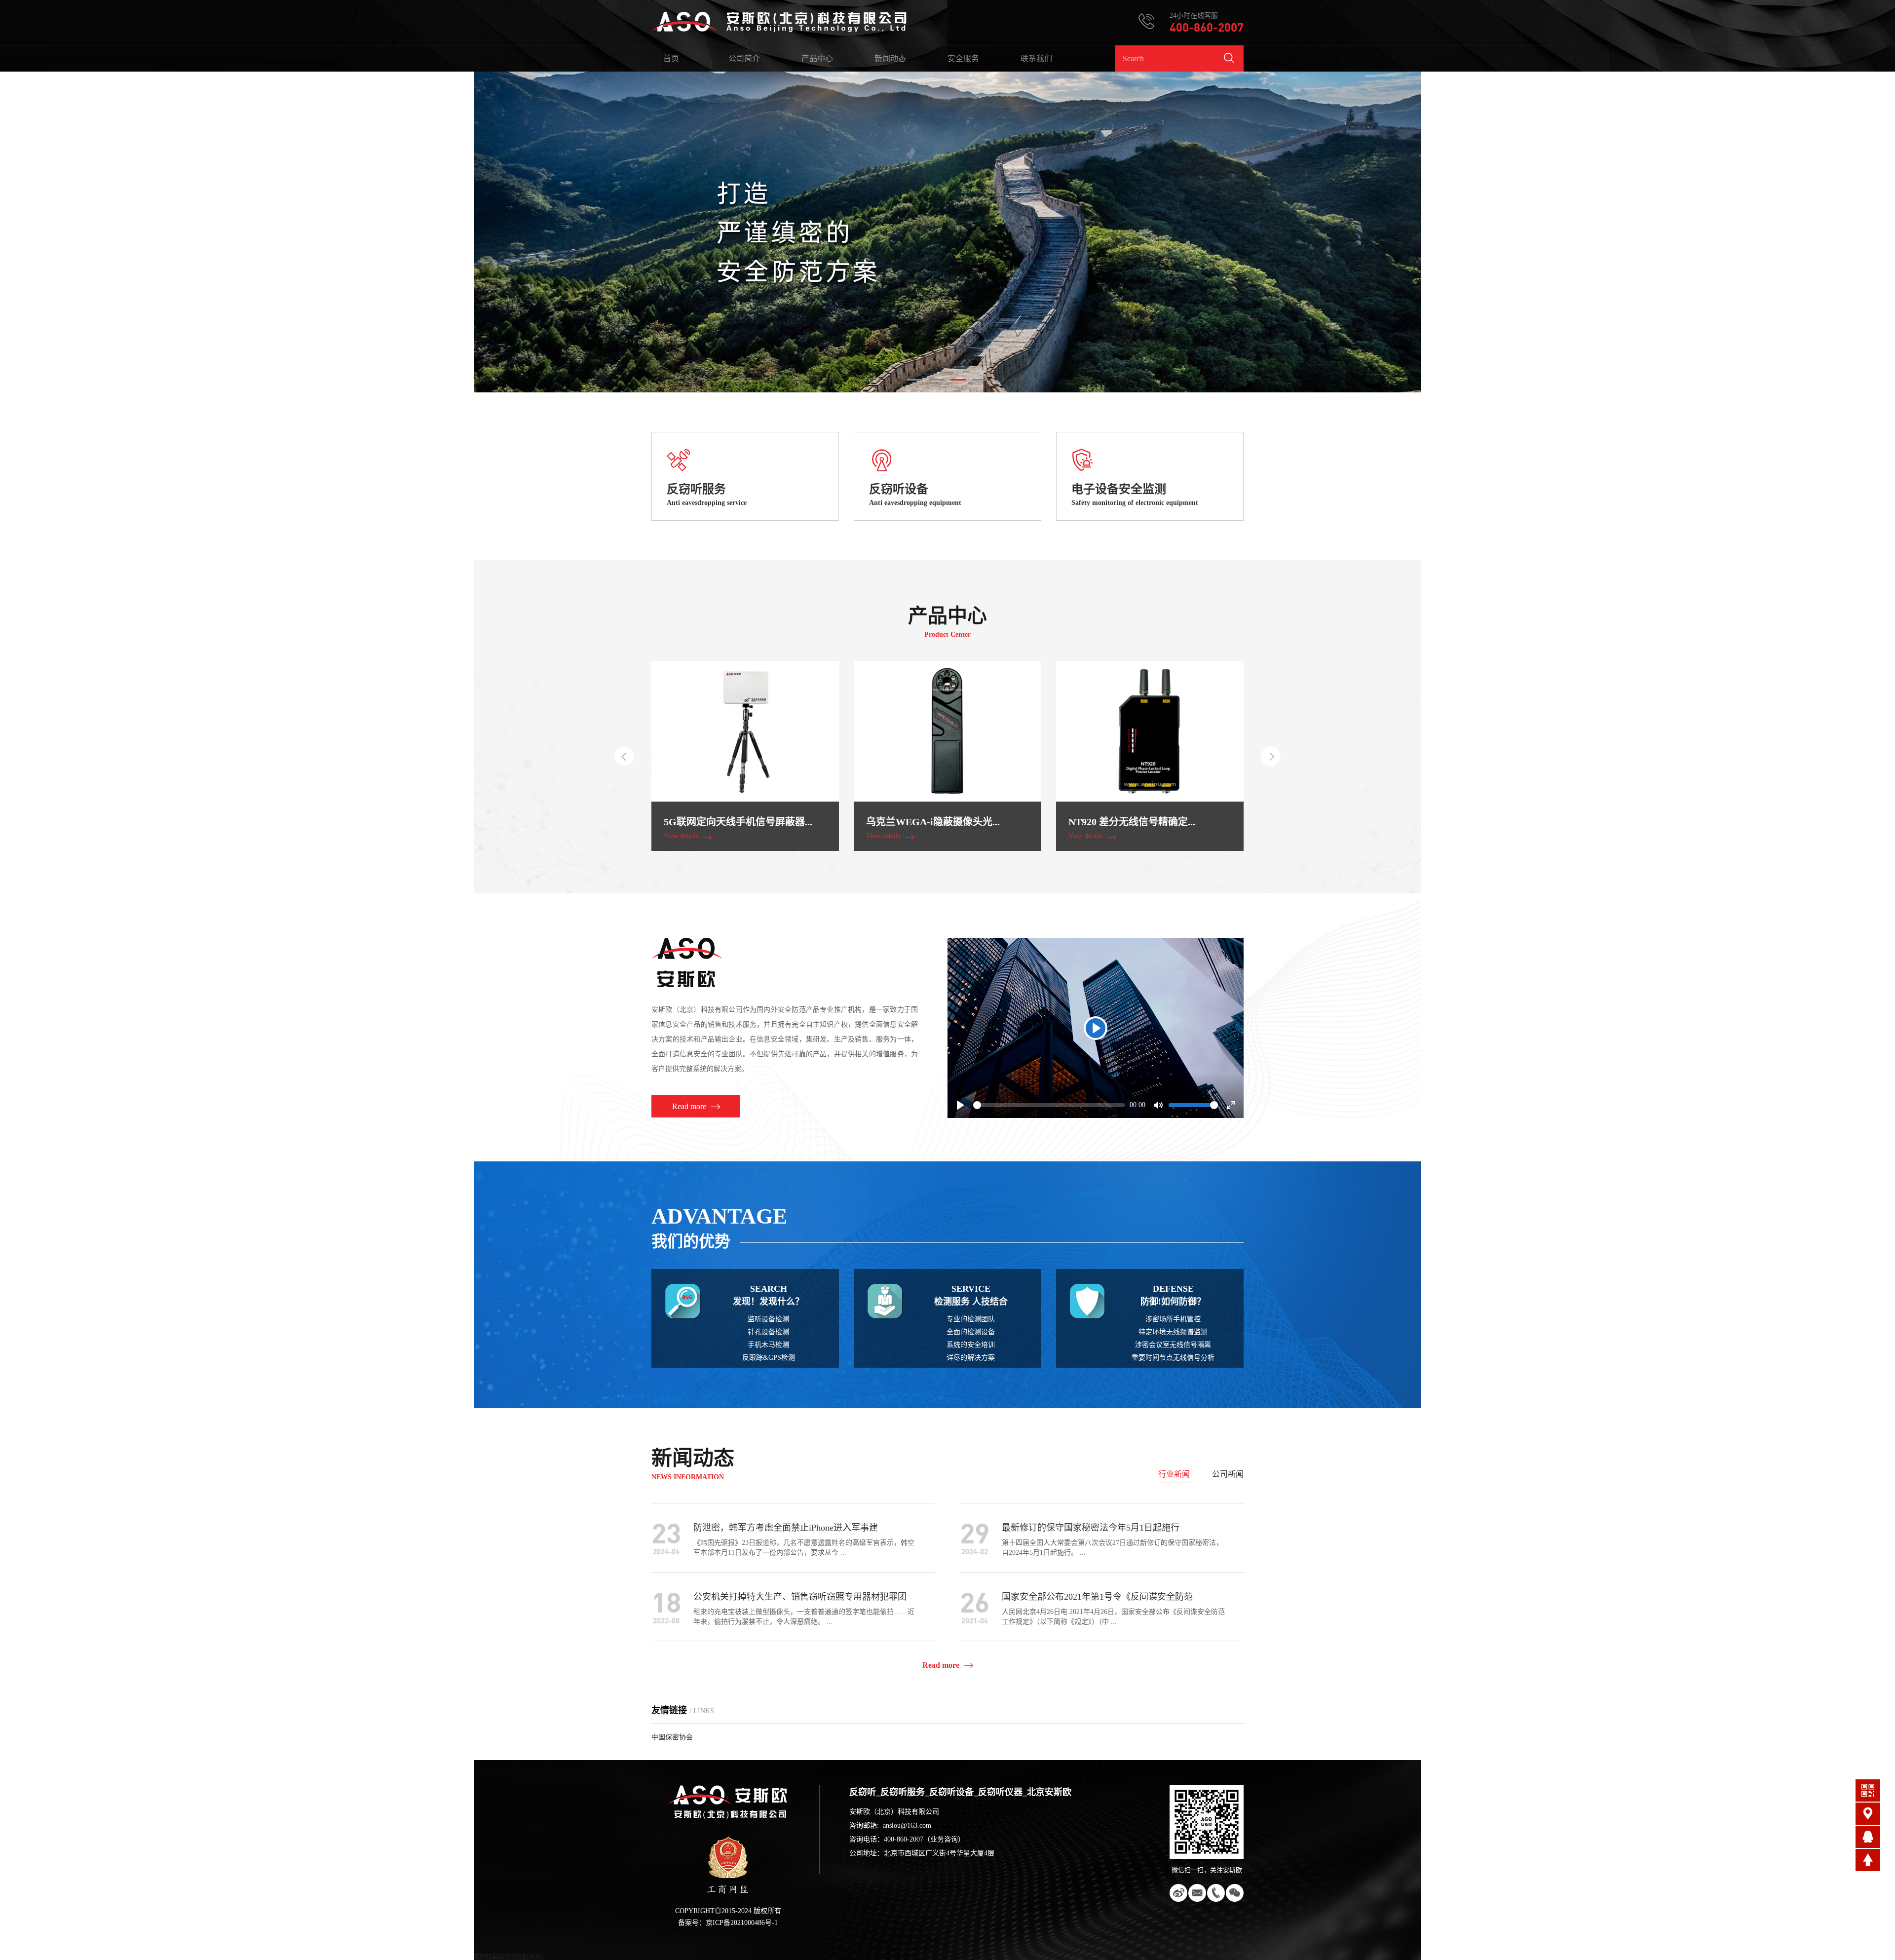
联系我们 (1036, 58)
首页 (671, 58)
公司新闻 (1228, 1474)
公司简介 (744, 58)
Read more (941, 1665)
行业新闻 (1174, 1474)
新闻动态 (890, 58)
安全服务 (963, 58)
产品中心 (817, 58)
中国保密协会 (672, 1737)
